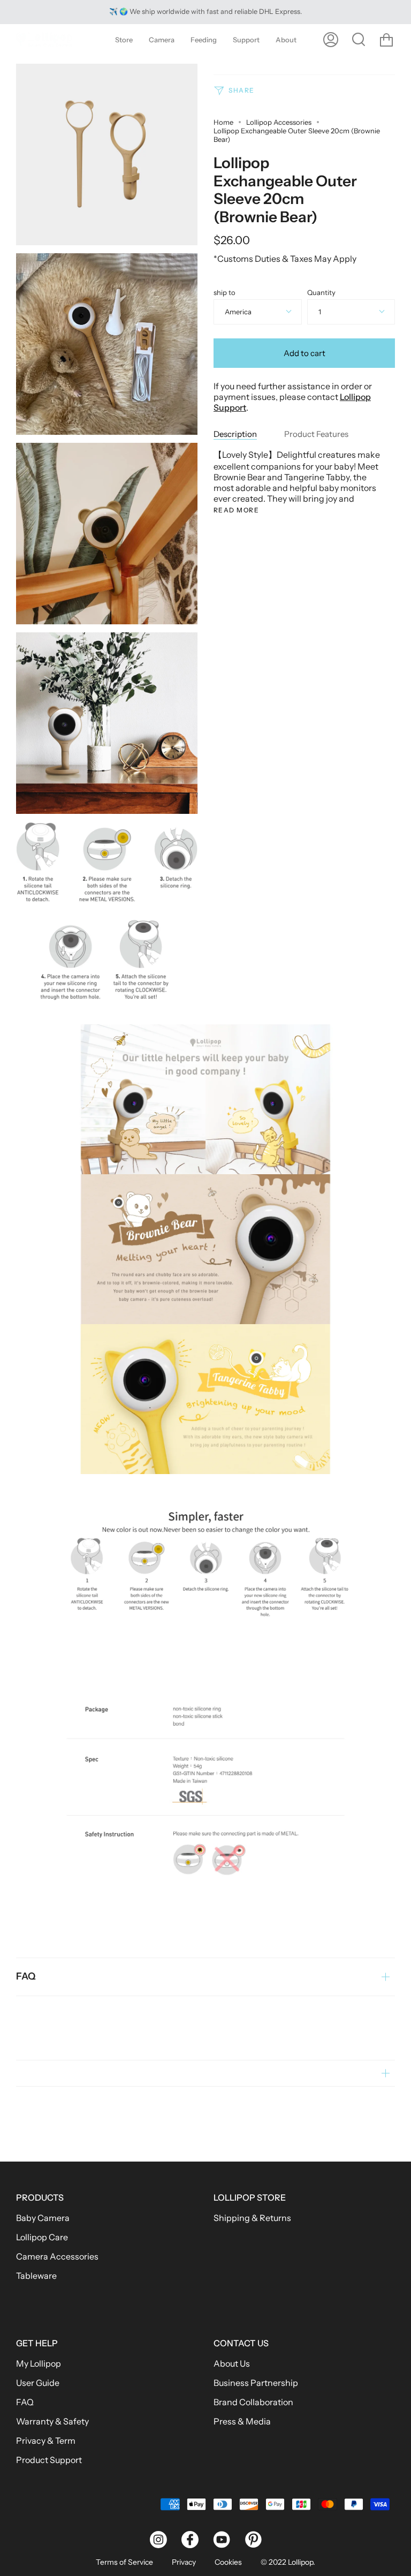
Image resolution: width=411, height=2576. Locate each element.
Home (223, 122)
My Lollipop (39, 2363)
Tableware (36, 2276)
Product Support (49, 2460)
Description (235, 434)
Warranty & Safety (52, 2421)
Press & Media (242, 2421)
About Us (232, 2363)
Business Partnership (256, 2383)
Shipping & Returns (252, 2218)
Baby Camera (43, 2218)
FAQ (26, 1976)
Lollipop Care (42, 2237)
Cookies (228, 2562)
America (238, 312)
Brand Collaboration (253, 2402)
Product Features (316, 434)
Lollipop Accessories (279, 122)
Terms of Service (124, 2562)
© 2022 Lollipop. (288, 2562)
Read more (236, 510)
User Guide (38, 2383)
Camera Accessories (57, 2256)
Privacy (184, 2562)
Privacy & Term (46, 2441)
